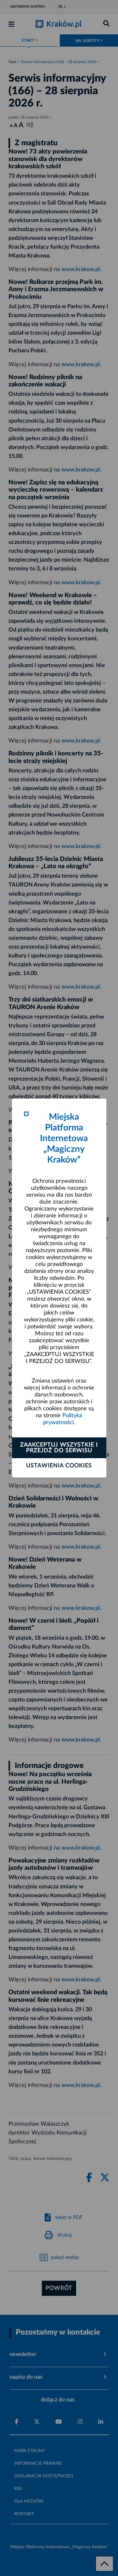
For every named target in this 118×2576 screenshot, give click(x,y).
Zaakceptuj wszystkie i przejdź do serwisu (59, 1448)
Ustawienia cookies (59, 1466)
